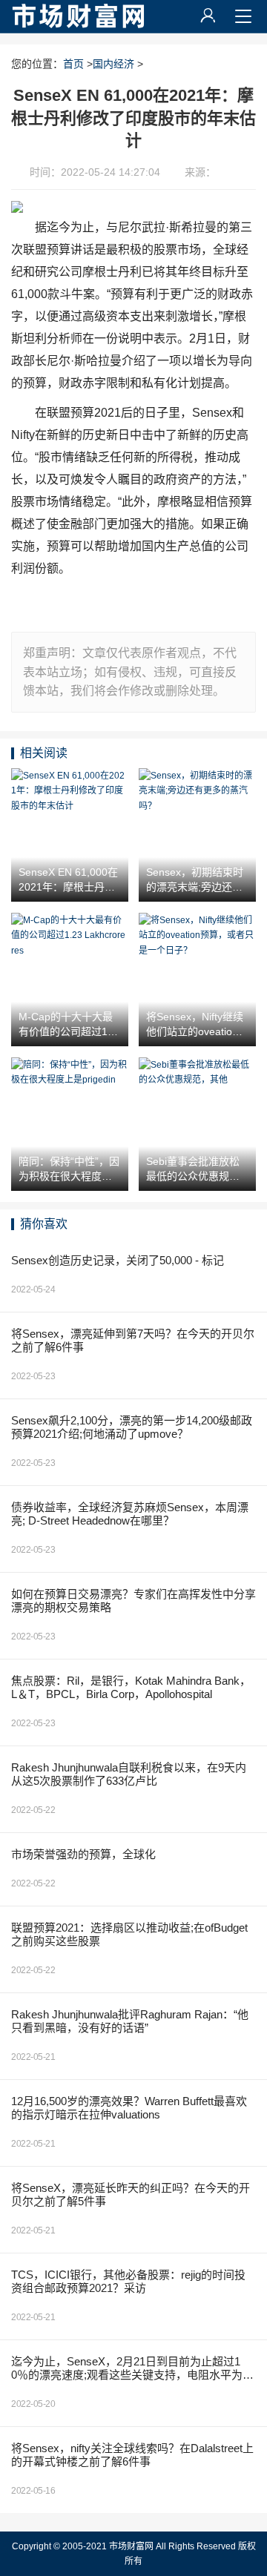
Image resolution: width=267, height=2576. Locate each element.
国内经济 (113, 64)
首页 (73, 64)
